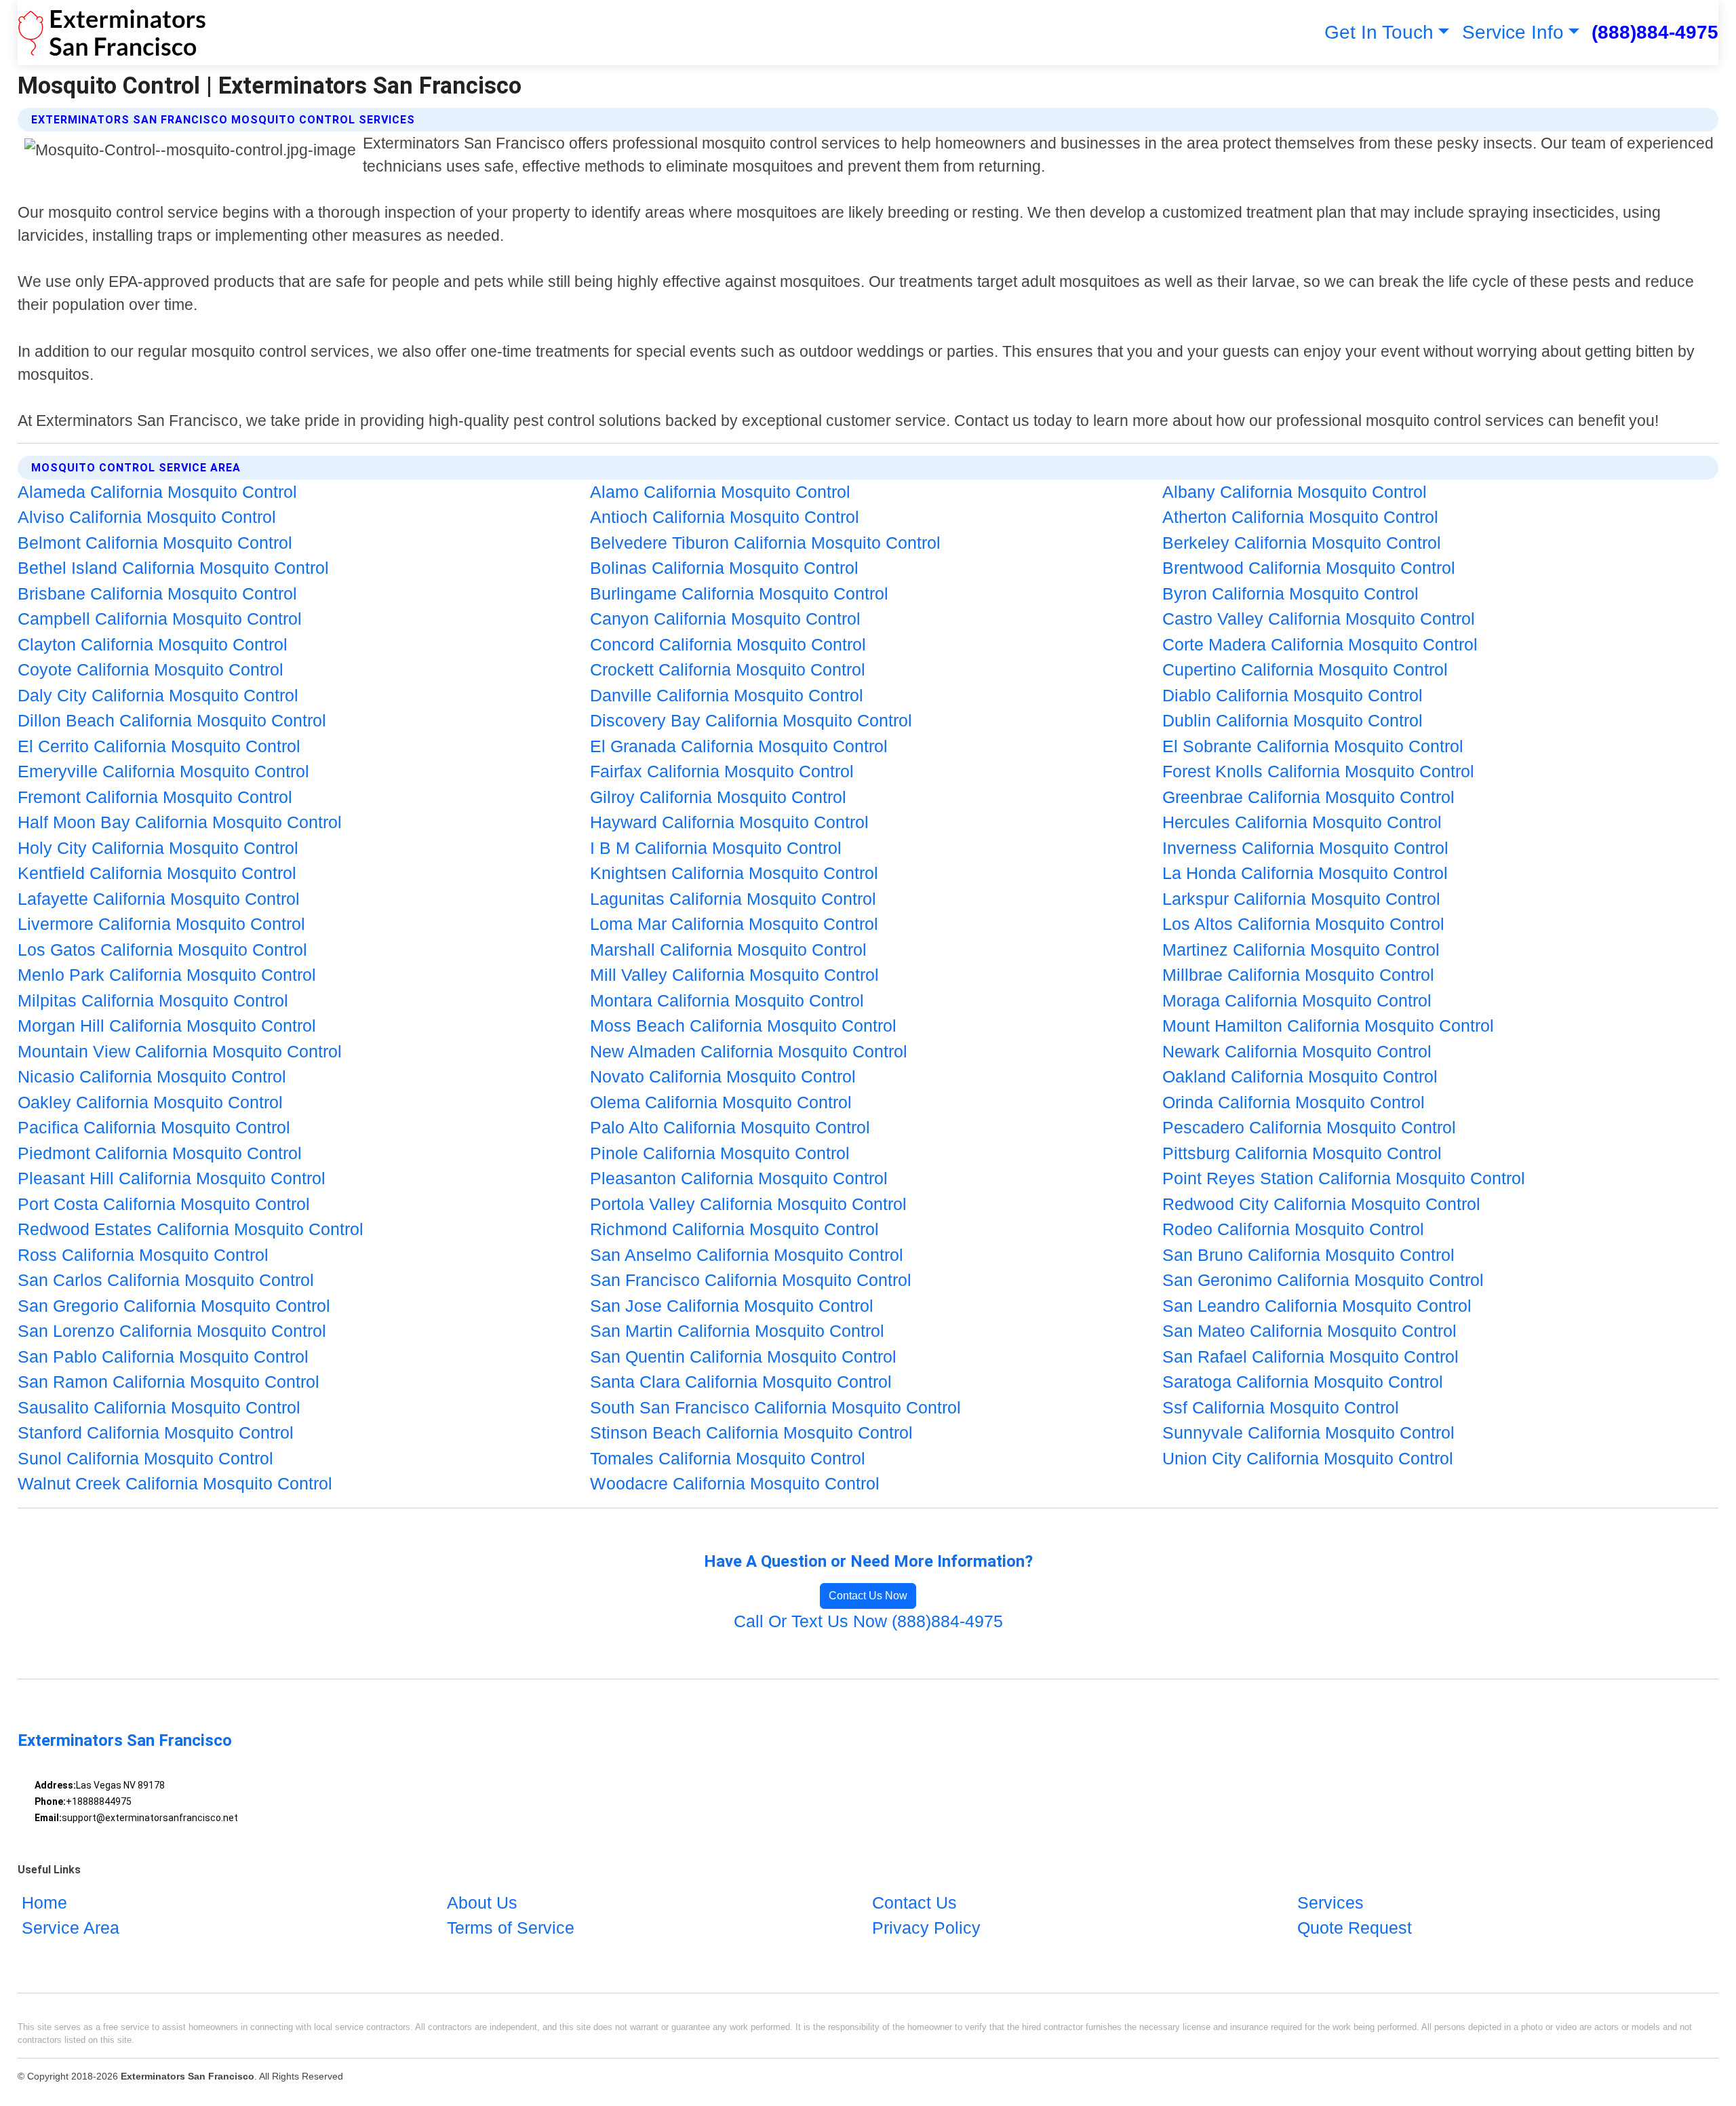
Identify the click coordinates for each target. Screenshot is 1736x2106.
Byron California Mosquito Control (1290, 593)
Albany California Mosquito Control (1295, 492)
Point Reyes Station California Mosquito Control (1344, 1178)
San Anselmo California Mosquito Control (747, 1255)
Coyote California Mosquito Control (151, 669)
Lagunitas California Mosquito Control (733, 899)
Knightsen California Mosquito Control (734, 873)
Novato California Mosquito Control (723, 1076)
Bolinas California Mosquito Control (724, 568)
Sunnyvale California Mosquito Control (1308, 1432)
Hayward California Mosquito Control (729, 822)
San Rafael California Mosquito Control (1310, 1357)
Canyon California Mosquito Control (725, 619)
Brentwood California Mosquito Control (1309, 568)
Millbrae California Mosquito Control (1298, 975)
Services (1330, 1903)
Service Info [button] (1513, 32)
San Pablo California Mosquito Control (163, 1357)
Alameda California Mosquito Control (157, 492)
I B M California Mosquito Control (716, 848)
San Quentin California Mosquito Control (743, 1357)
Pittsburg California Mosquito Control (1302, 1153)
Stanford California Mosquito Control (156, 1432)
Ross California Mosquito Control (143, 1255)
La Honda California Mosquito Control (1305, 873)
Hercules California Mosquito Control (1302, 822)
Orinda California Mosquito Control (1294, 1102)
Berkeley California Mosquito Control (1302, 543)
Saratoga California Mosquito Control (1303, 1382)
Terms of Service (511, 1928)
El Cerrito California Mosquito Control (159, 746)
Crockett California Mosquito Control (728, 669)
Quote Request (1355, 1928)
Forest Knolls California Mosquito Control (1318, 771)
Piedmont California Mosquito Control (160, 1153)
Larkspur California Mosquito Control (1301, 899)
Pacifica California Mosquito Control (154, 1127)
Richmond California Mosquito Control (734, 1229)
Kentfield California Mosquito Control (157, 873)
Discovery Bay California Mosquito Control (751, 720)
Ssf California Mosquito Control (1281, 1407)
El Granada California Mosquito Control (739, 746)
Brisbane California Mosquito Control (157, 593)
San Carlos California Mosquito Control (166, 1280)
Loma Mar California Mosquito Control (734, 924)
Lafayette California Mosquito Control (159, 899)
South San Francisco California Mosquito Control (775, 1407)
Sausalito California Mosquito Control (159, 1407)
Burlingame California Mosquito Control (739, 593)
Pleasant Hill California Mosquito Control (172, 1178)
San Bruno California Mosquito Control (1308, 1255)
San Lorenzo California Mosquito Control (172, 1331)
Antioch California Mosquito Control (725, 517)
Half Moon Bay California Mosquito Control (180, 822)
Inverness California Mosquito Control (1305, 848)
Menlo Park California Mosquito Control (167, 975)
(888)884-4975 (1655, 32)
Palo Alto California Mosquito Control (730, 1127)
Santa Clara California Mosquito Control (741, 1382)
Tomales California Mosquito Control (728, 1458)
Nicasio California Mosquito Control (152, 1076)
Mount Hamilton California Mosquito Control (1328, 1026)
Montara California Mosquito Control (727, 1000)
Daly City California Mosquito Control (158, 695)
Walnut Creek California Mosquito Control (175, 1483)
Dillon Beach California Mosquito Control (172, 720)
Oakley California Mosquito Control (150, 1102)
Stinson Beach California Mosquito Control (751, 1432)
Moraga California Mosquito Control (1297, 1000)
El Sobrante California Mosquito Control (1313, 746)
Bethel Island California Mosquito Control (173, 568)
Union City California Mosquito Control (1308, 1458)
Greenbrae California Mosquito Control (1308, 797)
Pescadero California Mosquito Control (1309, 1127)
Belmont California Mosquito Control (155, 543)
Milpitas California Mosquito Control (153, 1000)
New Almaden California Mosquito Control (749, 1051)
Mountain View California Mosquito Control (180, 1051)
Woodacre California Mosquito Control (735, 1483)
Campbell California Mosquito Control (160, 619)
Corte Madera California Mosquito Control (1320, 644)
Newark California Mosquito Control (1297, 1051)
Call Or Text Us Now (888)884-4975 (868, 1621)
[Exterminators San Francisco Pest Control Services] (112, 33)
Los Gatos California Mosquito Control (162, 950)
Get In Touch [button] (1379, 32)
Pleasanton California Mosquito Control (739, 1178)
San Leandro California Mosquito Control (1317, 1306)
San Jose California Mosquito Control (732, 1306)
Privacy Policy (926, 1928)
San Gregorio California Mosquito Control (174, 1306)
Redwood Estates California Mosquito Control (191, 1229)
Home (44, 1903)
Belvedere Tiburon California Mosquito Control (765, 543)
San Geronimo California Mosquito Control (1323, 1280)
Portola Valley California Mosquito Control (748, 1204)
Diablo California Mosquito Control (1293, 695)
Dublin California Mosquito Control (1293, 720)
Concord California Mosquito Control (728, 644)
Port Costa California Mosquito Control (164, 1204)
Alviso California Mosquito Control (147, 517)
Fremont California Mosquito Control (155, 797)
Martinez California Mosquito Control (1301, 950)
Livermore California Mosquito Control (161, 924)
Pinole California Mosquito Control (720, 1153)
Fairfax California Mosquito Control (722, 771)
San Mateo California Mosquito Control (1309, 1331)
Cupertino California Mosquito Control (1305, 669)
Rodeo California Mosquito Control (1293, 1229)
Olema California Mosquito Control (721, 1102)
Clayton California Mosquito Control (153, 644)
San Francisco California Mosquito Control (751, 1280)
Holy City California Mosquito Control (158, 848)
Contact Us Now (868, 1596)
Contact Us (914, 1903)
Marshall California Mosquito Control (728, 950)
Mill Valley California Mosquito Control (734, 975)
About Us (482, 1903)
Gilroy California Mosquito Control (718, 797)
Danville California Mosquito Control (727, 695)
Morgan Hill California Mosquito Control (167, 1026)
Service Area (71, 1928)
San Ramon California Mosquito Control (169, 1382)
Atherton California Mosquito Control (1300, 517)
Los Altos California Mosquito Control (1303, 924)
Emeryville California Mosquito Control (163, 771)
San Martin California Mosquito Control (737, 1331)
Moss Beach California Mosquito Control (743, 1026)
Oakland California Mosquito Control (1300, 1076)
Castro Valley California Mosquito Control (1319, 619)
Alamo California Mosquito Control (720, 492)
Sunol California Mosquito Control (145, 1458)
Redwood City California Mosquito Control (1321, 1204)
